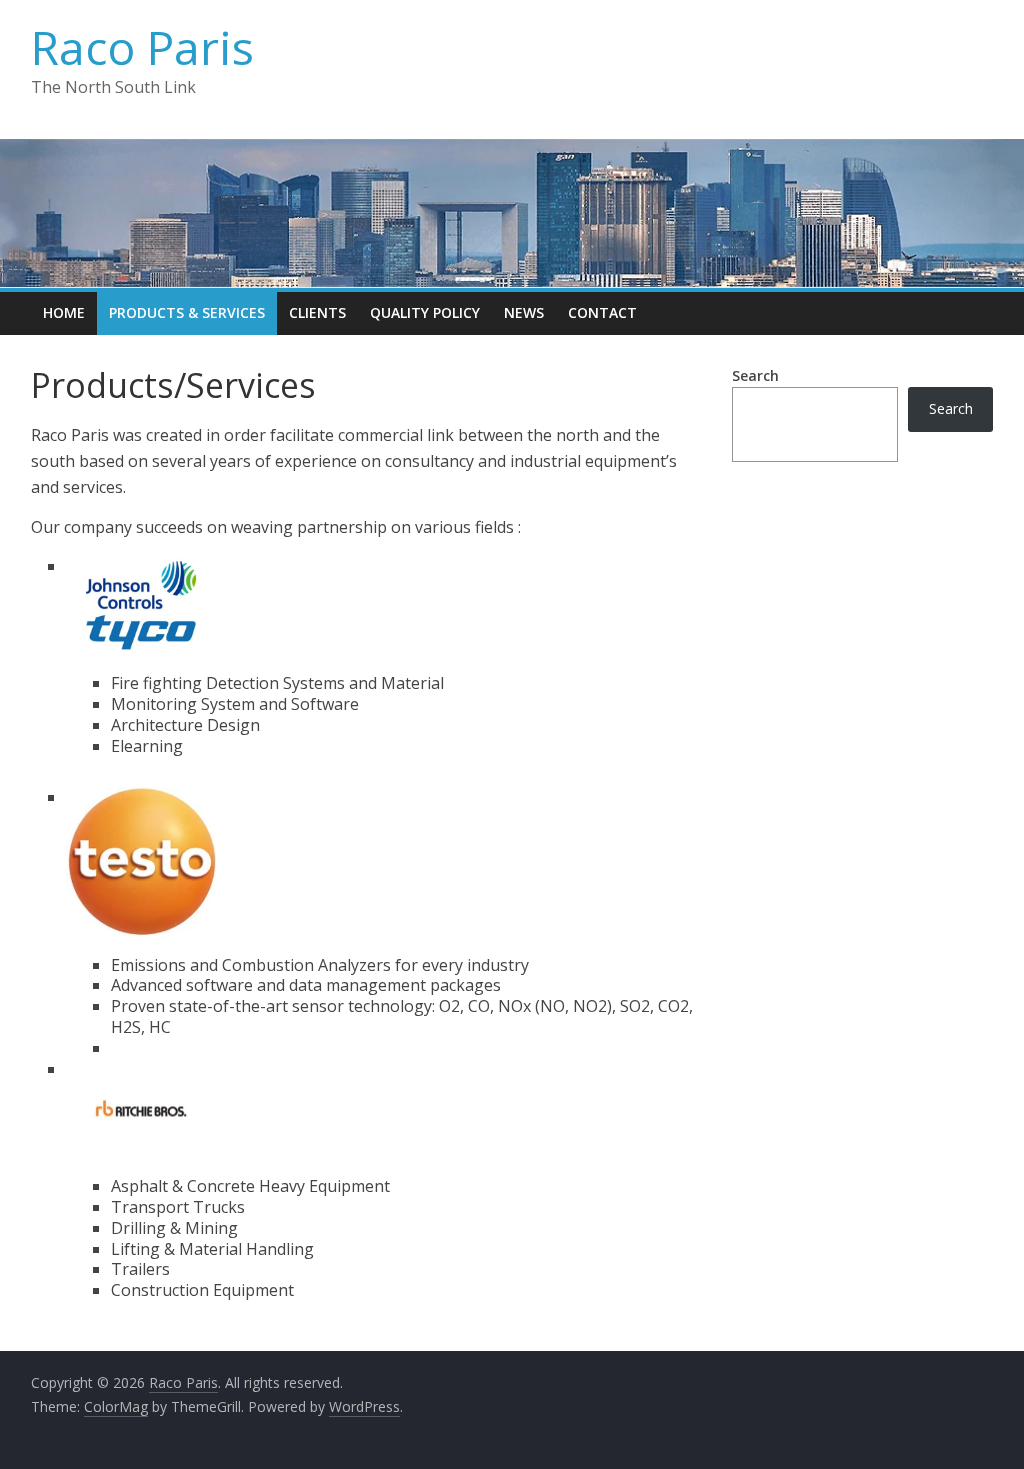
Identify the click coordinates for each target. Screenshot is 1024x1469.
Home (64, 312)
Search (755, 375)
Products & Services (187, 312)
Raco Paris (142, 47)
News (524, 312)
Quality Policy (425, 312)
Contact (602, 312)
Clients (317, 312)
